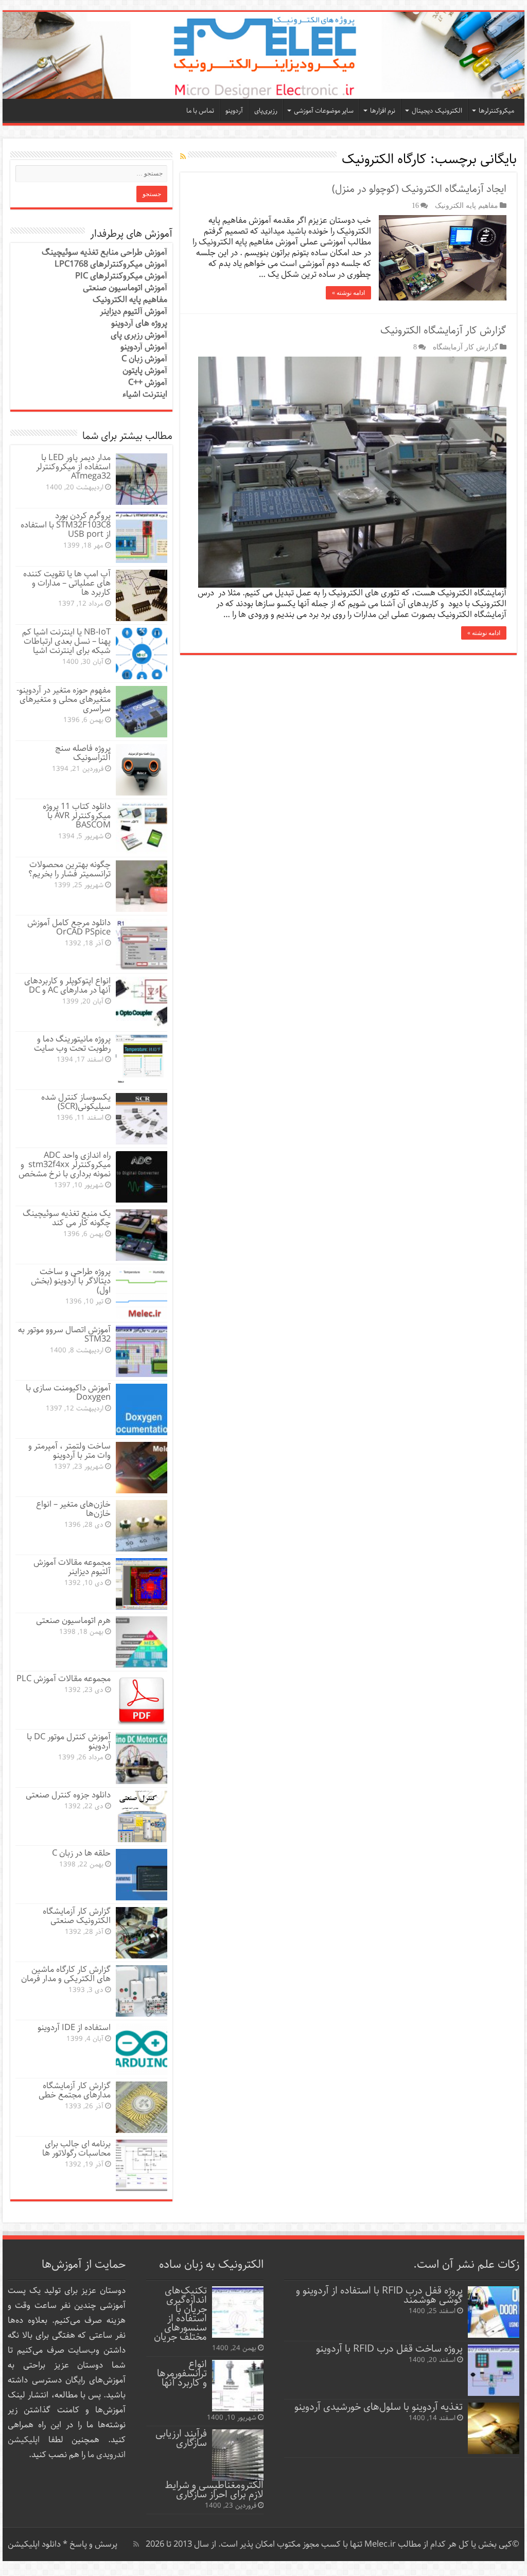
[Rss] (136, 2544)
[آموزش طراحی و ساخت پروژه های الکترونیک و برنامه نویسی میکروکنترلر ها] (263, 55)
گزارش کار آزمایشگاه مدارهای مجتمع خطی (75, 2090)
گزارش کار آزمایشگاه (465, 347)
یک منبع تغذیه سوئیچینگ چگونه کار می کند (67, 1218)
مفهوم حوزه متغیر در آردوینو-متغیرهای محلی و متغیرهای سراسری (64, 700)
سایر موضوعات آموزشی (324, 111)
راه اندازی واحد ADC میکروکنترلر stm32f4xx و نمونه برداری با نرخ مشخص (65, 1165)
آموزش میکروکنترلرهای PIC (121, 276)
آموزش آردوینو (144, 347)
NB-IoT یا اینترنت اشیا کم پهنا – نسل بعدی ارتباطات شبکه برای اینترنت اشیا (66, 641)
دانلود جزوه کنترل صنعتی (68, 1795)
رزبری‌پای (266, 111)
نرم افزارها (383, 111)
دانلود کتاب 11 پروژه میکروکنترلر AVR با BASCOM (77, 816)
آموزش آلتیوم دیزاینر (134, 312)
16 (415, 205)
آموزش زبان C (144, 359)
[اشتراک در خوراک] (183, 157)
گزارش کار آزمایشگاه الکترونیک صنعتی (77, 1916)
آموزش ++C (148, 383)
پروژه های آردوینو (139, 323)
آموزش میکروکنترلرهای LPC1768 (111, 264)
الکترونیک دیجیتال (437, 111)
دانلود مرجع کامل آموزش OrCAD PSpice (69, 928)
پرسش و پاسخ (92, 2544)
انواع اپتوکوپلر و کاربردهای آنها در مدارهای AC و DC (67, 986)
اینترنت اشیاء (145, 394)
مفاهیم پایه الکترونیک (467, 205)
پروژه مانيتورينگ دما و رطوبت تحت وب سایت (72, 1044)
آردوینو (234, 111)
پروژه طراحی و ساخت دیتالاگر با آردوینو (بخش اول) (71, 1281)
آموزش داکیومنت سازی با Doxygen (68, 1393)
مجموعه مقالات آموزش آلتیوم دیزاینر (72, 1567)
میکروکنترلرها (496, 111)
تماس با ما (200, 111)
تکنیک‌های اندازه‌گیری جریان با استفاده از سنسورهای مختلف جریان (180, 2314)
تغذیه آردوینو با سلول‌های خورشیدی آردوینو (379, 2407)
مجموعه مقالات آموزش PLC (64, 1679)
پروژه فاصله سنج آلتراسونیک (83, 753)
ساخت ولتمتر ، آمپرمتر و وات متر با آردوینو (69, 1451)
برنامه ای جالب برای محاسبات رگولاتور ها (76, 2149)
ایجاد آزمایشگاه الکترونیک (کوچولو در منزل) (419, 189)
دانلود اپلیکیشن (34, 2544)
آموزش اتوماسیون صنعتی (125, 288)
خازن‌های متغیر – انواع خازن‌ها (73, 1509)
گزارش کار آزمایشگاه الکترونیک (443, 331)
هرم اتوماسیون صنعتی (73, 1621)
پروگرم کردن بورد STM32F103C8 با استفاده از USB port (66, 525)
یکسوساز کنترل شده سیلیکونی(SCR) (76, 1102)
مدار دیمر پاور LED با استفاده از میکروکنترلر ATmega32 (73, 467)
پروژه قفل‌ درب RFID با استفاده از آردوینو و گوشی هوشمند (379, 2295)
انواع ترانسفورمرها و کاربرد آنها (182, 2374)
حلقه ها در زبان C (81, 1853)
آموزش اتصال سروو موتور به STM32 (64, 1335)
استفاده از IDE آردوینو (74, 2028)
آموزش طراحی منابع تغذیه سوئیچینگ (104, 252)
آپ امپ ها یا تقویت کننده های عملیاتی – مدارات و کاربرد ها (67, 583)
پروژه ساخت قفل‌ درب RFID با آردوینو (389, 2349)
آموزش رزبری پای (139, 335)
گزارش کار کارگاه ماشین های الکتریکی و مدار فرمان (66, 1974)
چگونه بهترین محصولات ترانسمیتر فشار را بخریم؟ (69, 869)
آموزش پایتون (145, 371)
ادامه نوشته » (348, 293)
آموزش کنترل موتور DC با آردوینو (69, 1742)
